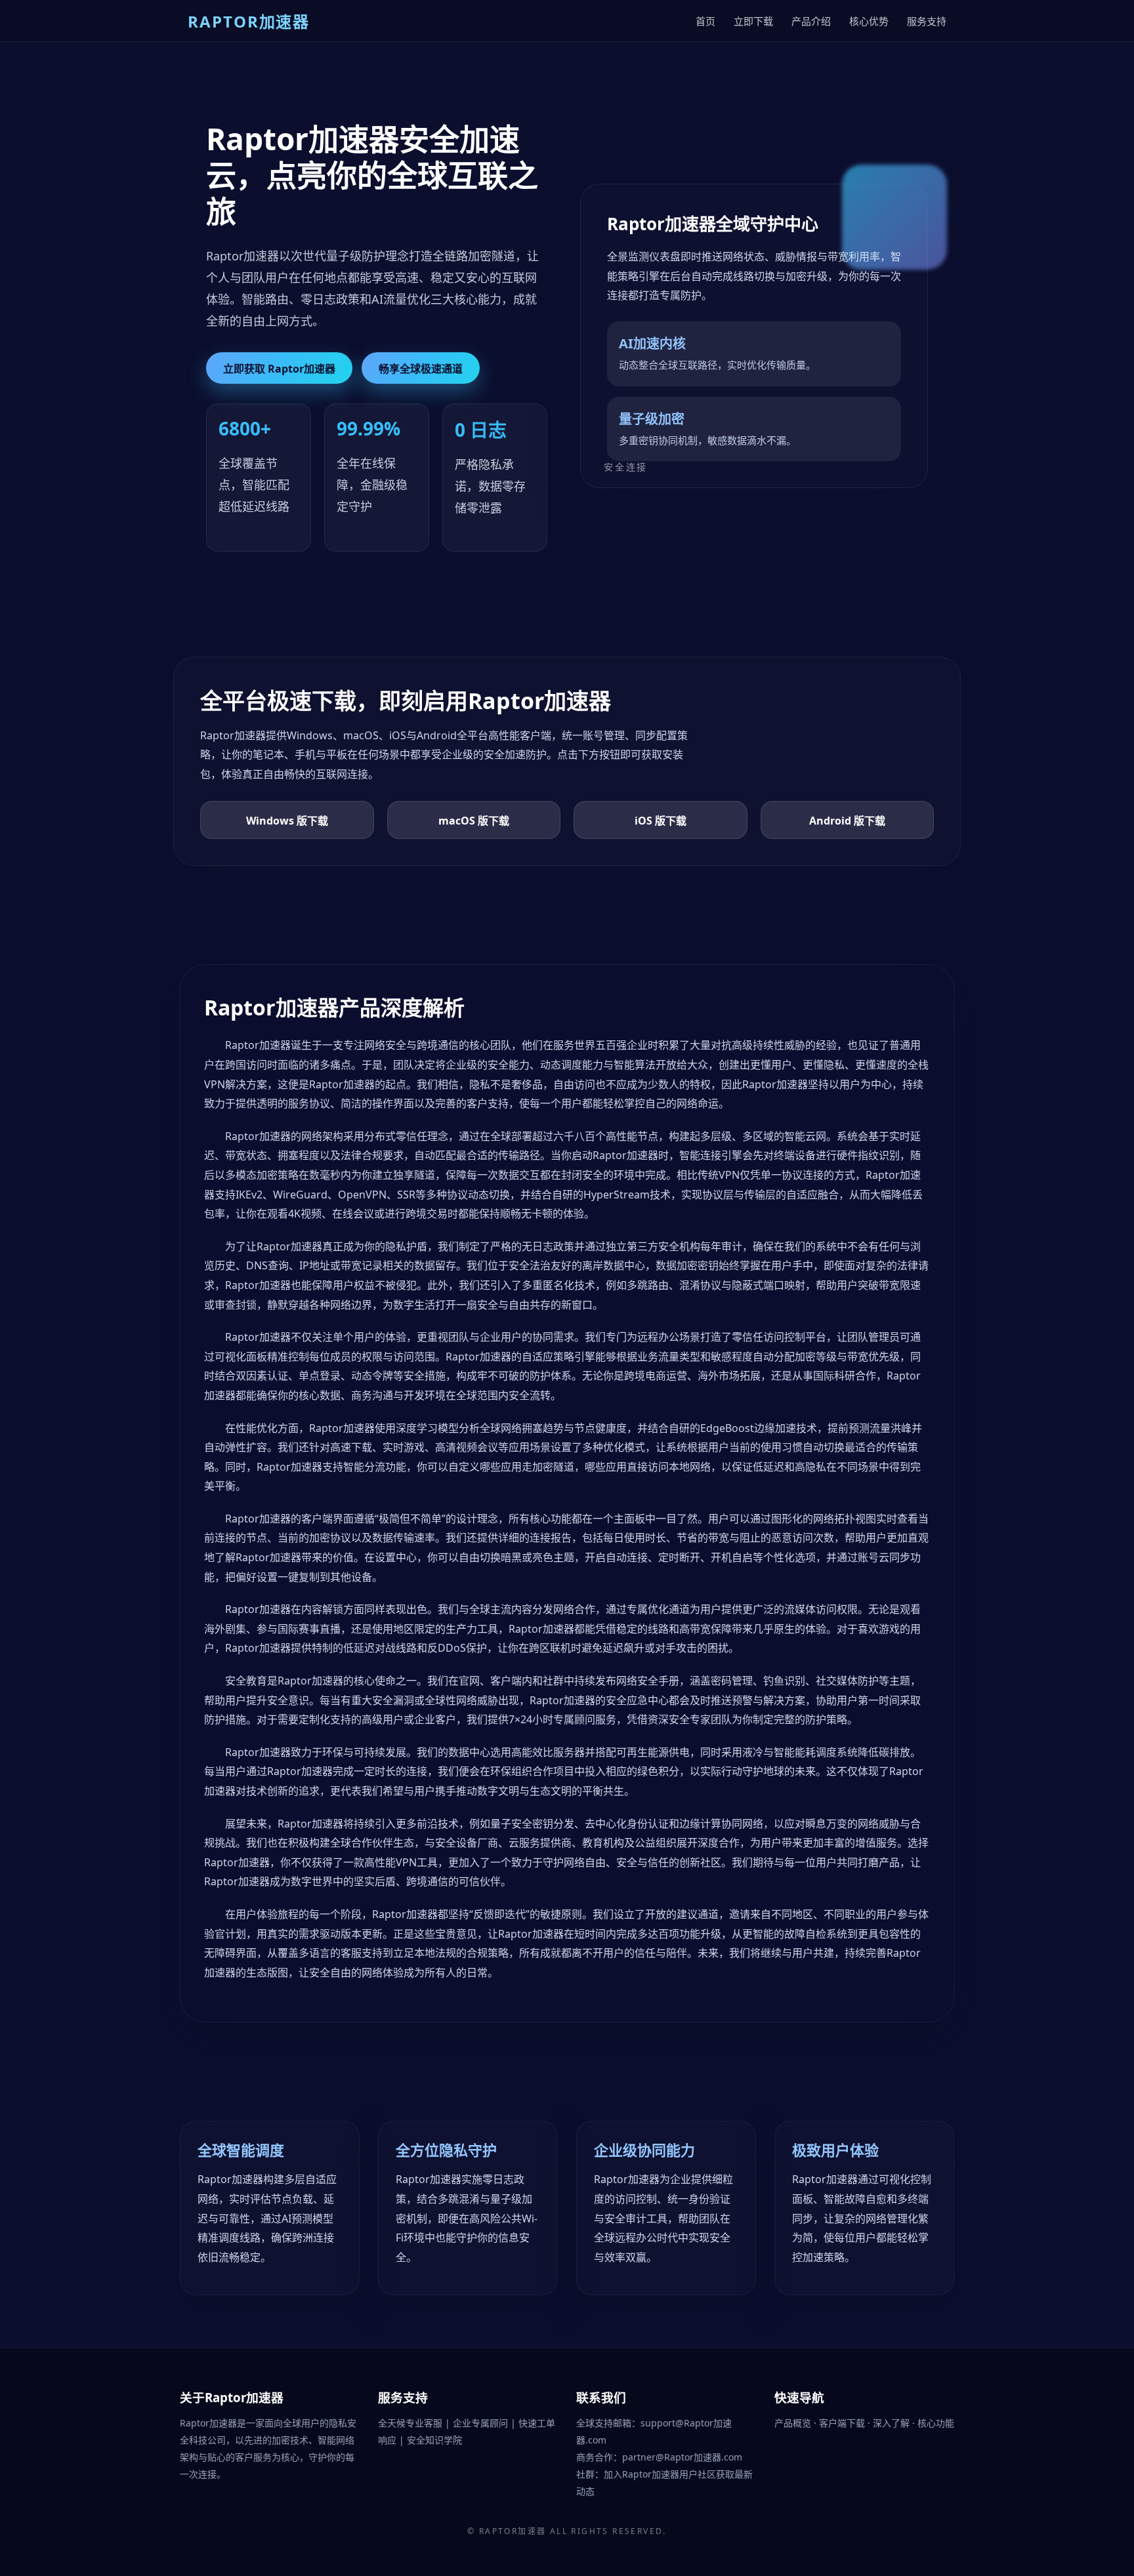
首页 (705, 21)
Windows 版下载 (287, 821)
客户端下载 (843, 2423)
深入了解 (892, 2423)
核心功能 (936, 2423)
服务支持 (927, 21)
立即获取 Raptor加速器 (279, 369)
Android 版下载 (847, 821)
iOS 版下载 (661, 821)
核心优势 (869, 21)
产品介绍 (811, 21)
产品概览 (794, 2423)
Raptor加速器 (513, 2531)
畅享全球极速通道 (421, 369)
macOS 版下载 (474, 821)
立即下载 (753, 21)
